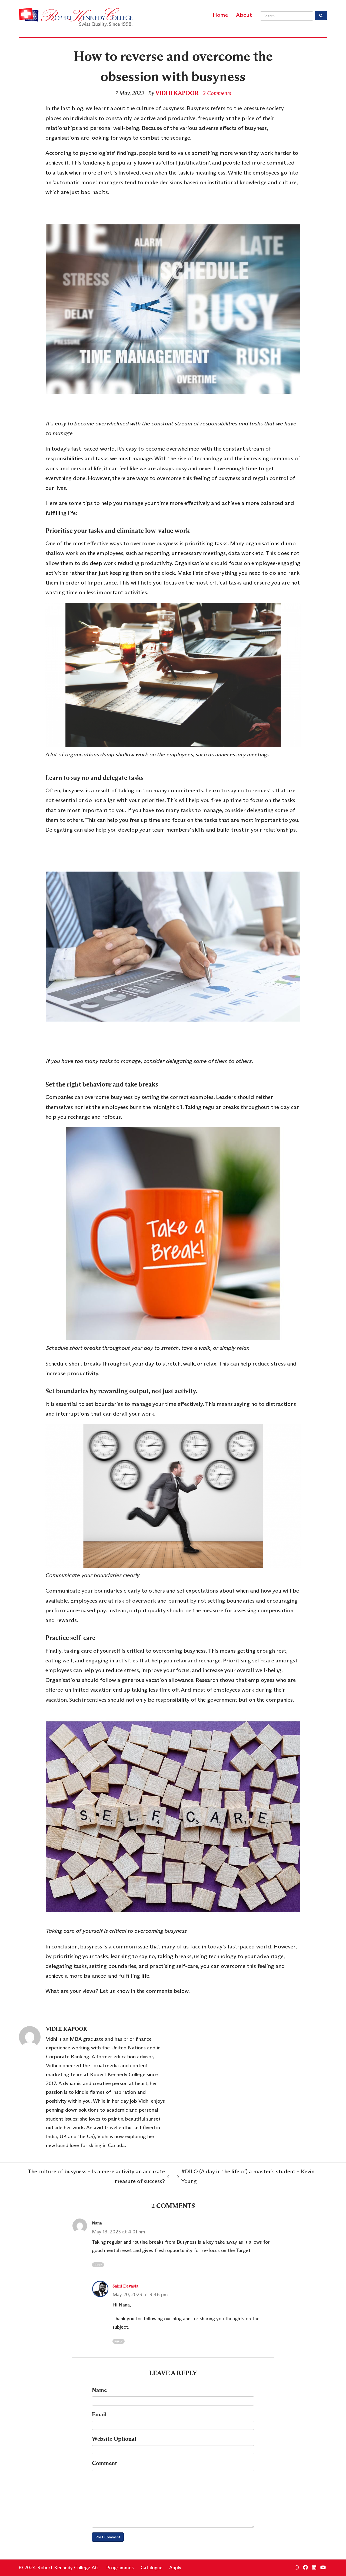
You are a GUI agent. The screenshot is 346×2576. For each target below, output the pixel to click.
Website (114, 2439)
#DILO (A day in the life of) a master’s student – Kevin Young (246, 2176)
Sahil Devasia (125, 2286)
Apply (175, 2568)
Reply (98, 2265)
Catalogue (152, 2568)
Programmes (120, 2568)
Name (99, 2390)
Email (99, 2414)
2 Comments (217, 93)
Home (220, 15)
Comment (104, 2463)
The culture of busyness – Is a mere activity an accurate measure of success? (98, 2176)
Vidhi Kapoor (177, 93)
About (244, 15)
